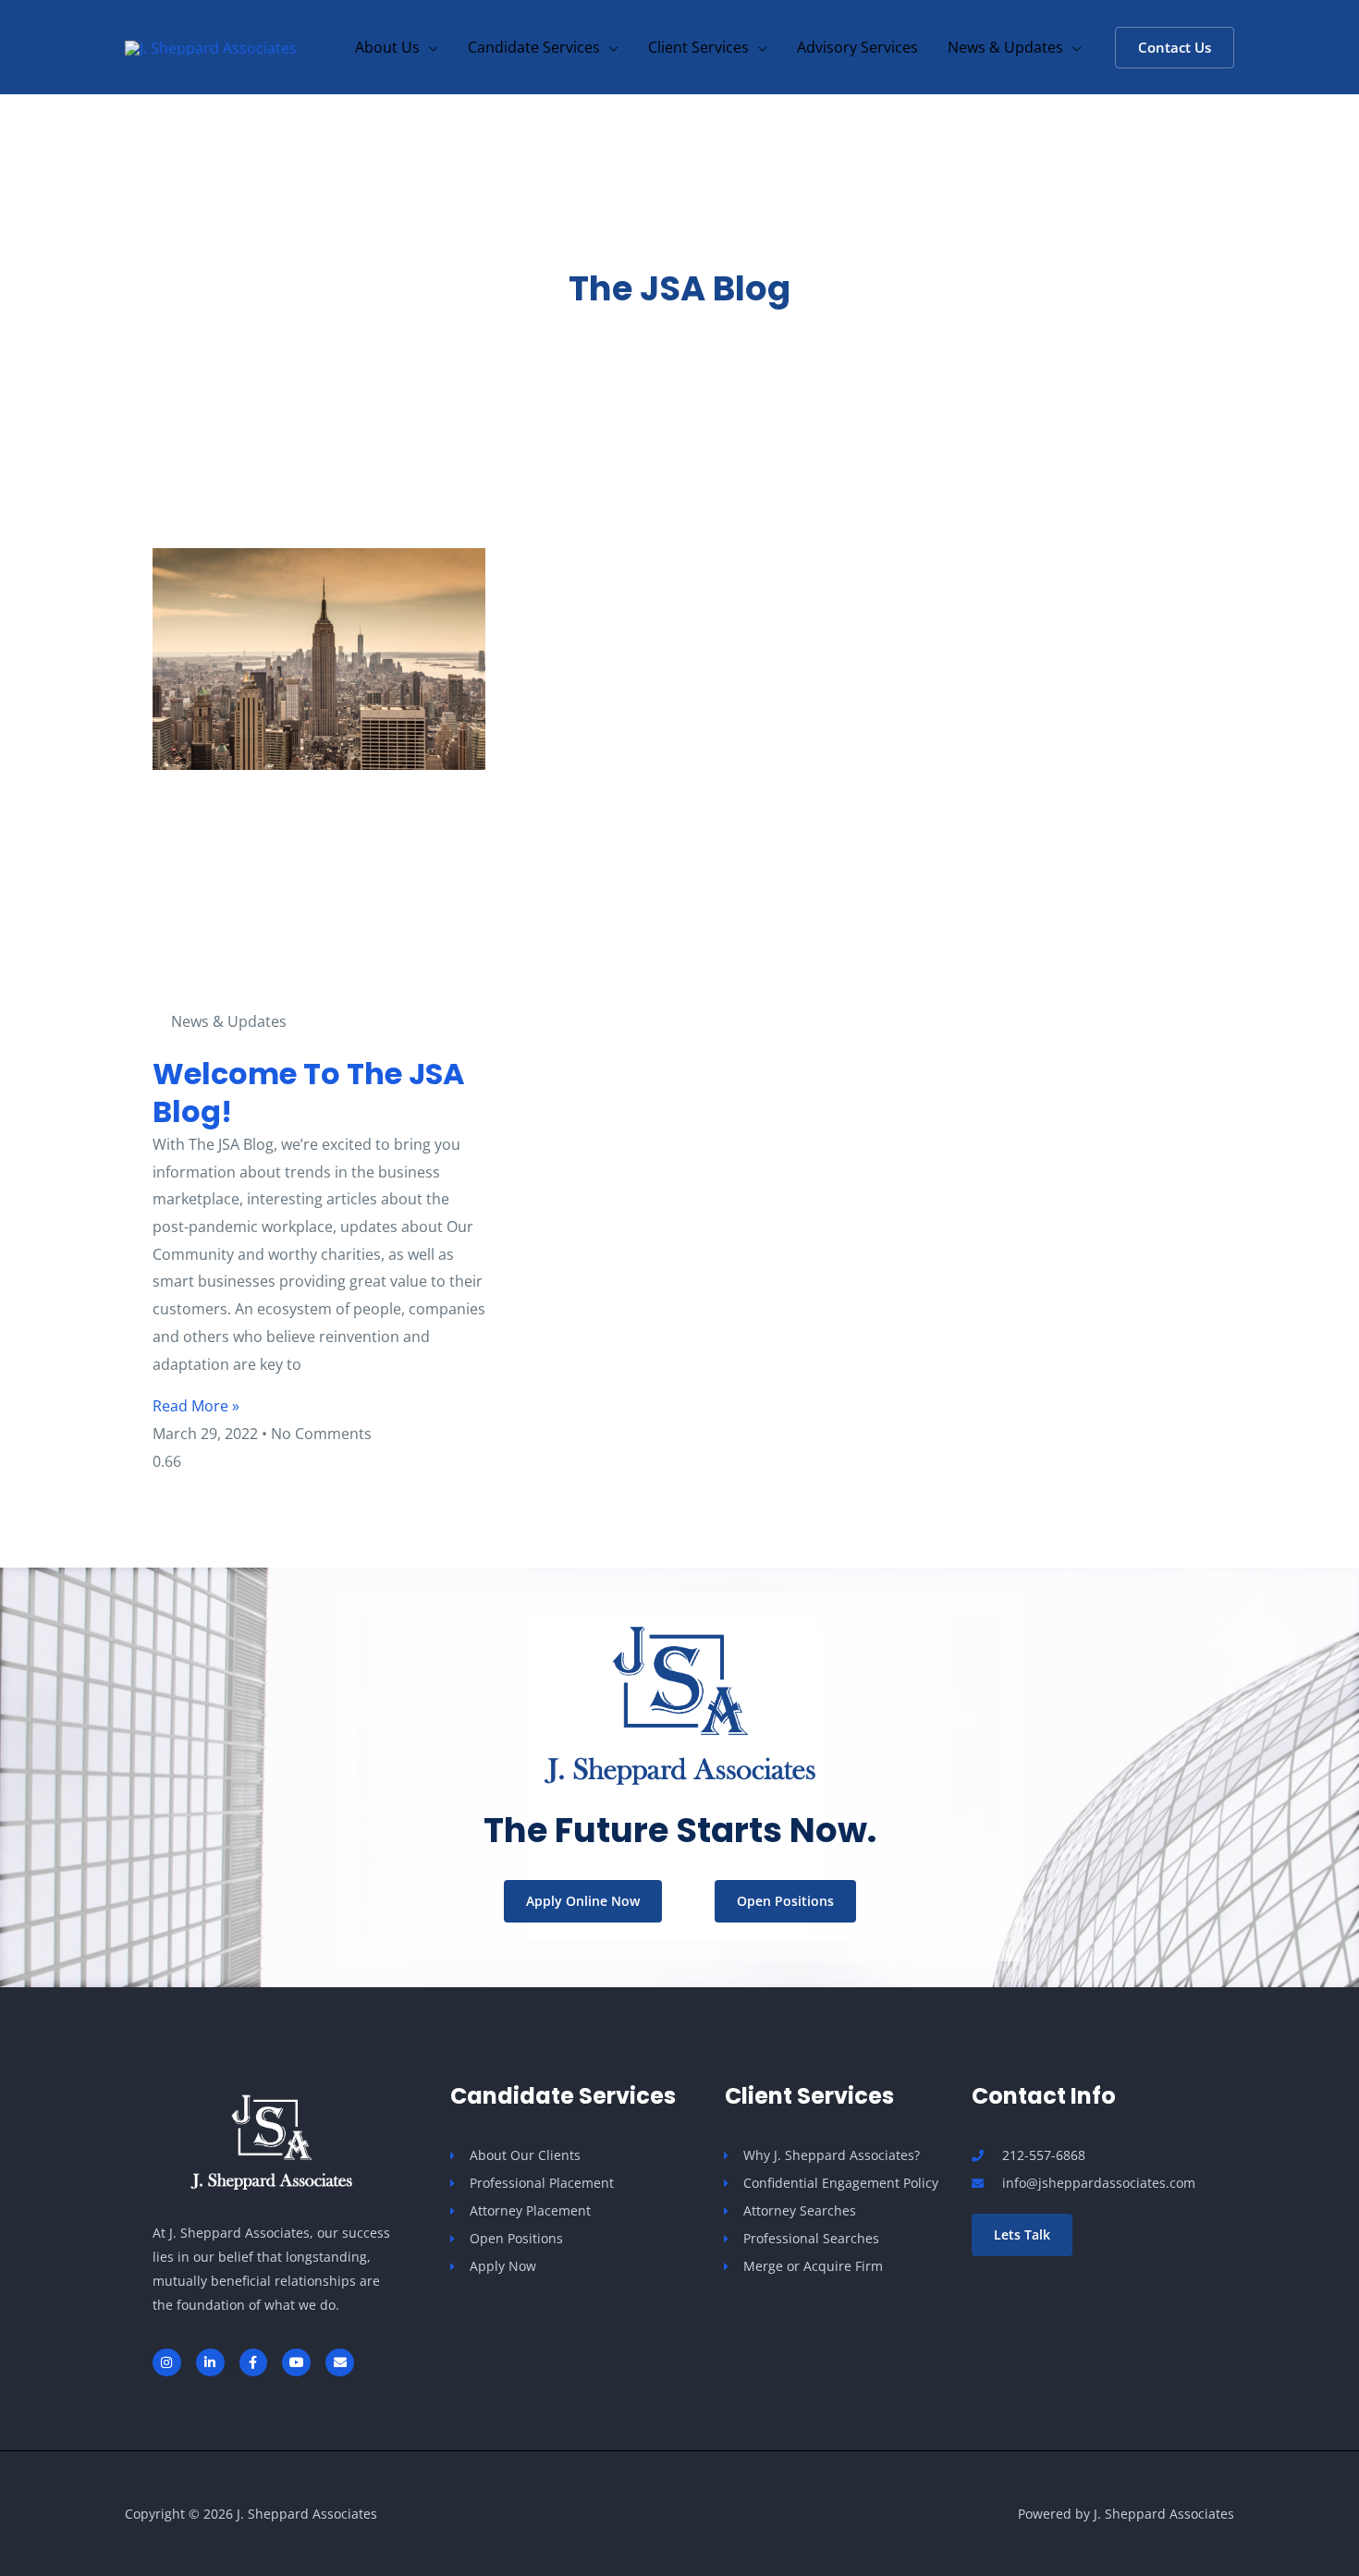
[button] (429, 47)
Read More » (196, 1406)
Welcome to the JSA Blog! (309, 1093)
